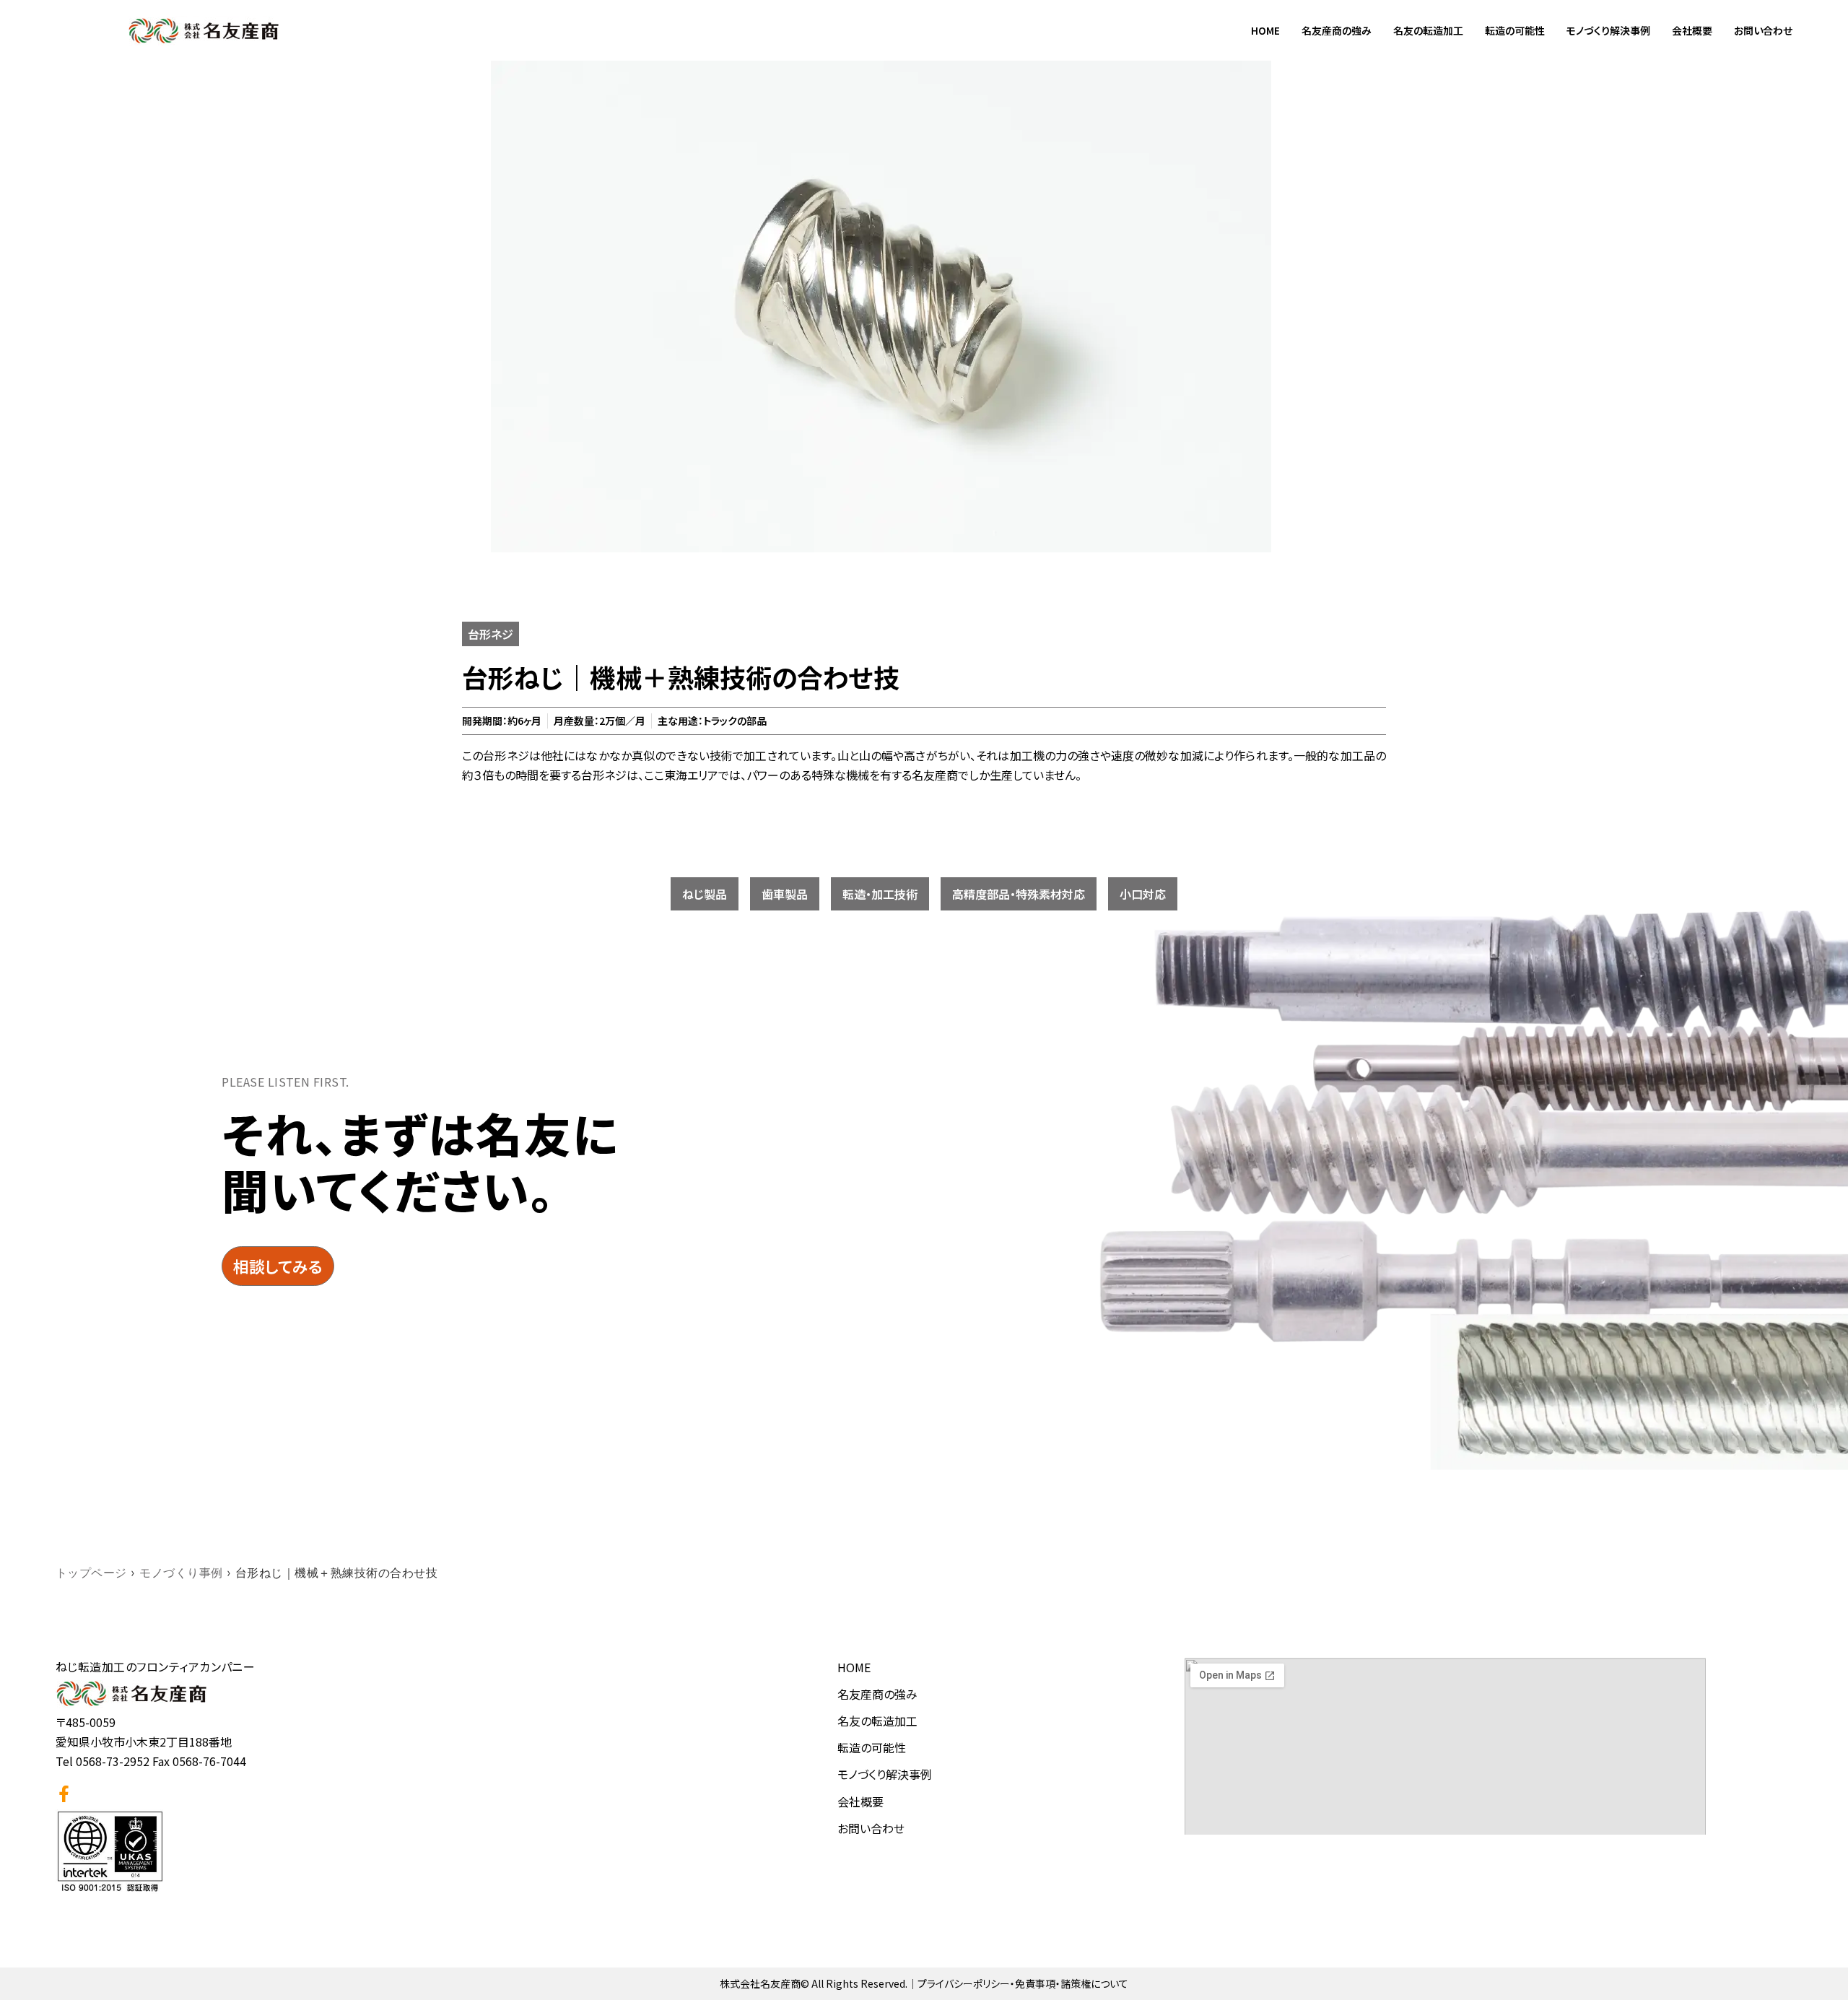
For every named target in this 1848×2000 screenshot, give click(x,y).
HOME (1265, 30)
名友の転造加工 (1428, 30)
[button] (705, 894)
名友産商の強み (1337, 30)
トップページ (91, 1573)
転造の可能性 (1515, 30)
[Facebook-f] (64, 1794)
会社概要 (1692, 30)
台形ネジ (491, 634)
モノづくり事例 (181, 1573)
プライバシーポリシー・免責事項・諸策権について (1023, 1983)
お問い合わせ (1763, 30)
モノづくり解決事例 (1608, 30)
